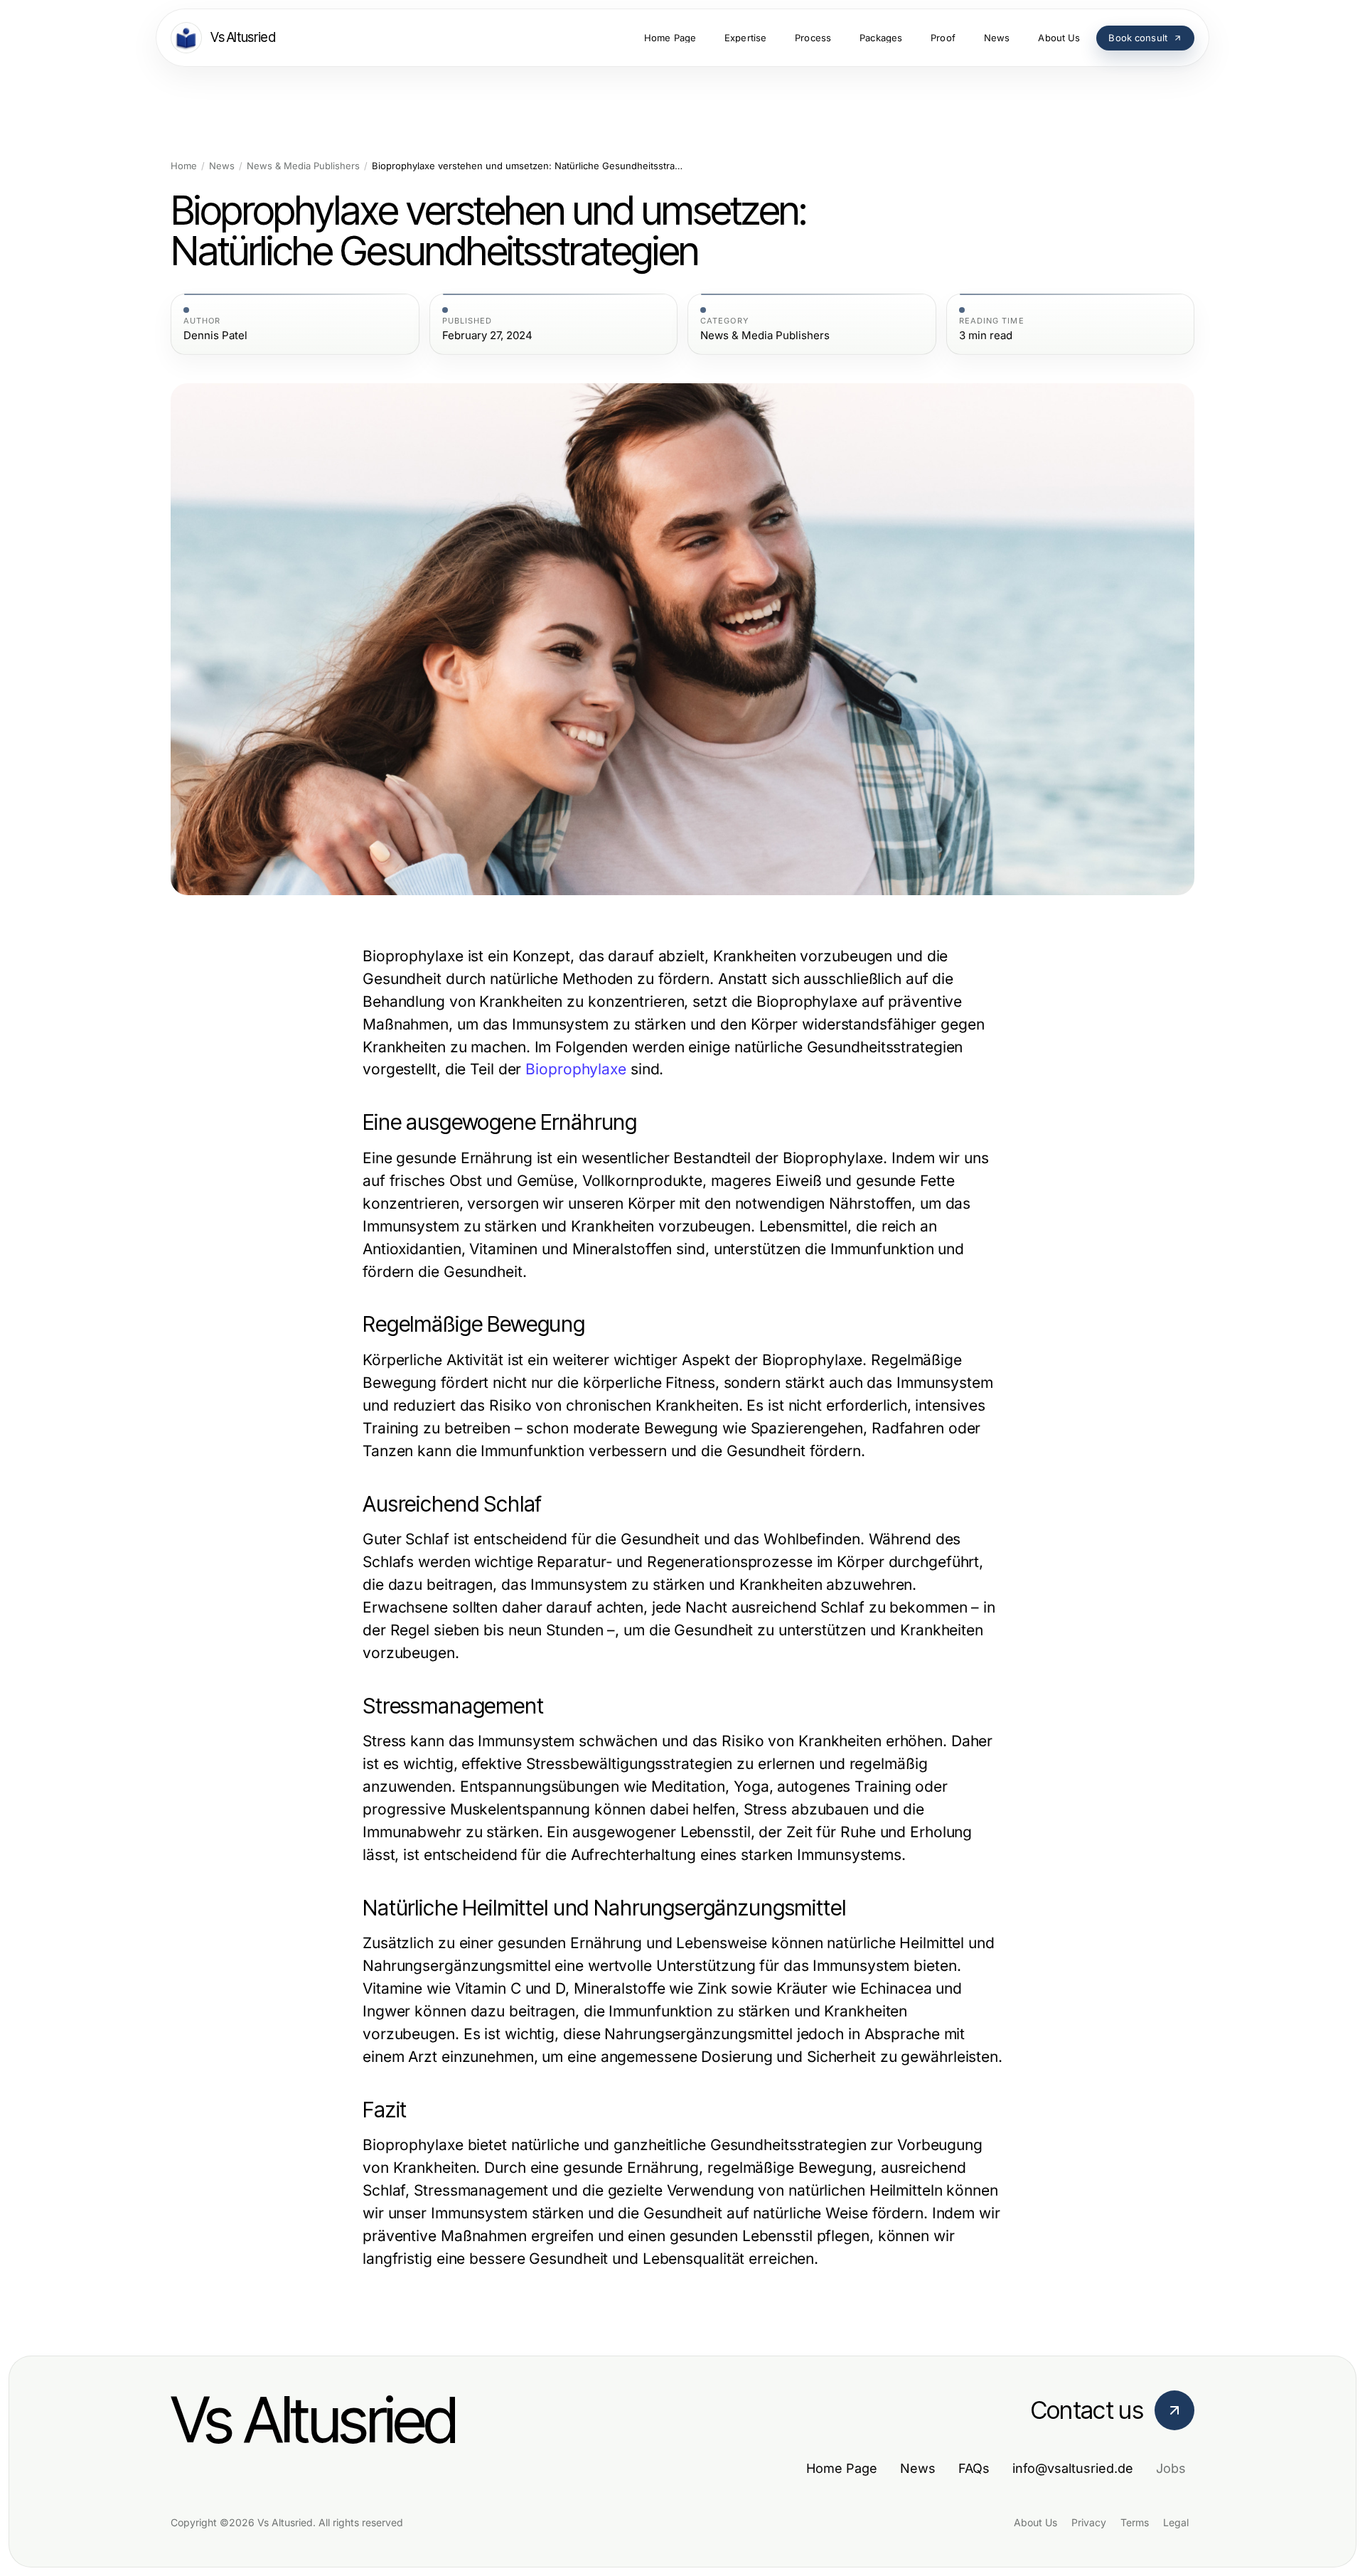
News (222, 166)
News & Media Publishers (303, 166)
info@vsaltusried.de (1073, 2468)
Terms (1135, 2522)
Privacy (1089, 2522)
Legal (1176, 2522)
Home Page (842, 2468)
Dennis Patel (215, 336)
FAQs (974, 2468)
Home (184, 166)
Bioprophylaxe (576, 1069)
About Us (1035, 2522)
